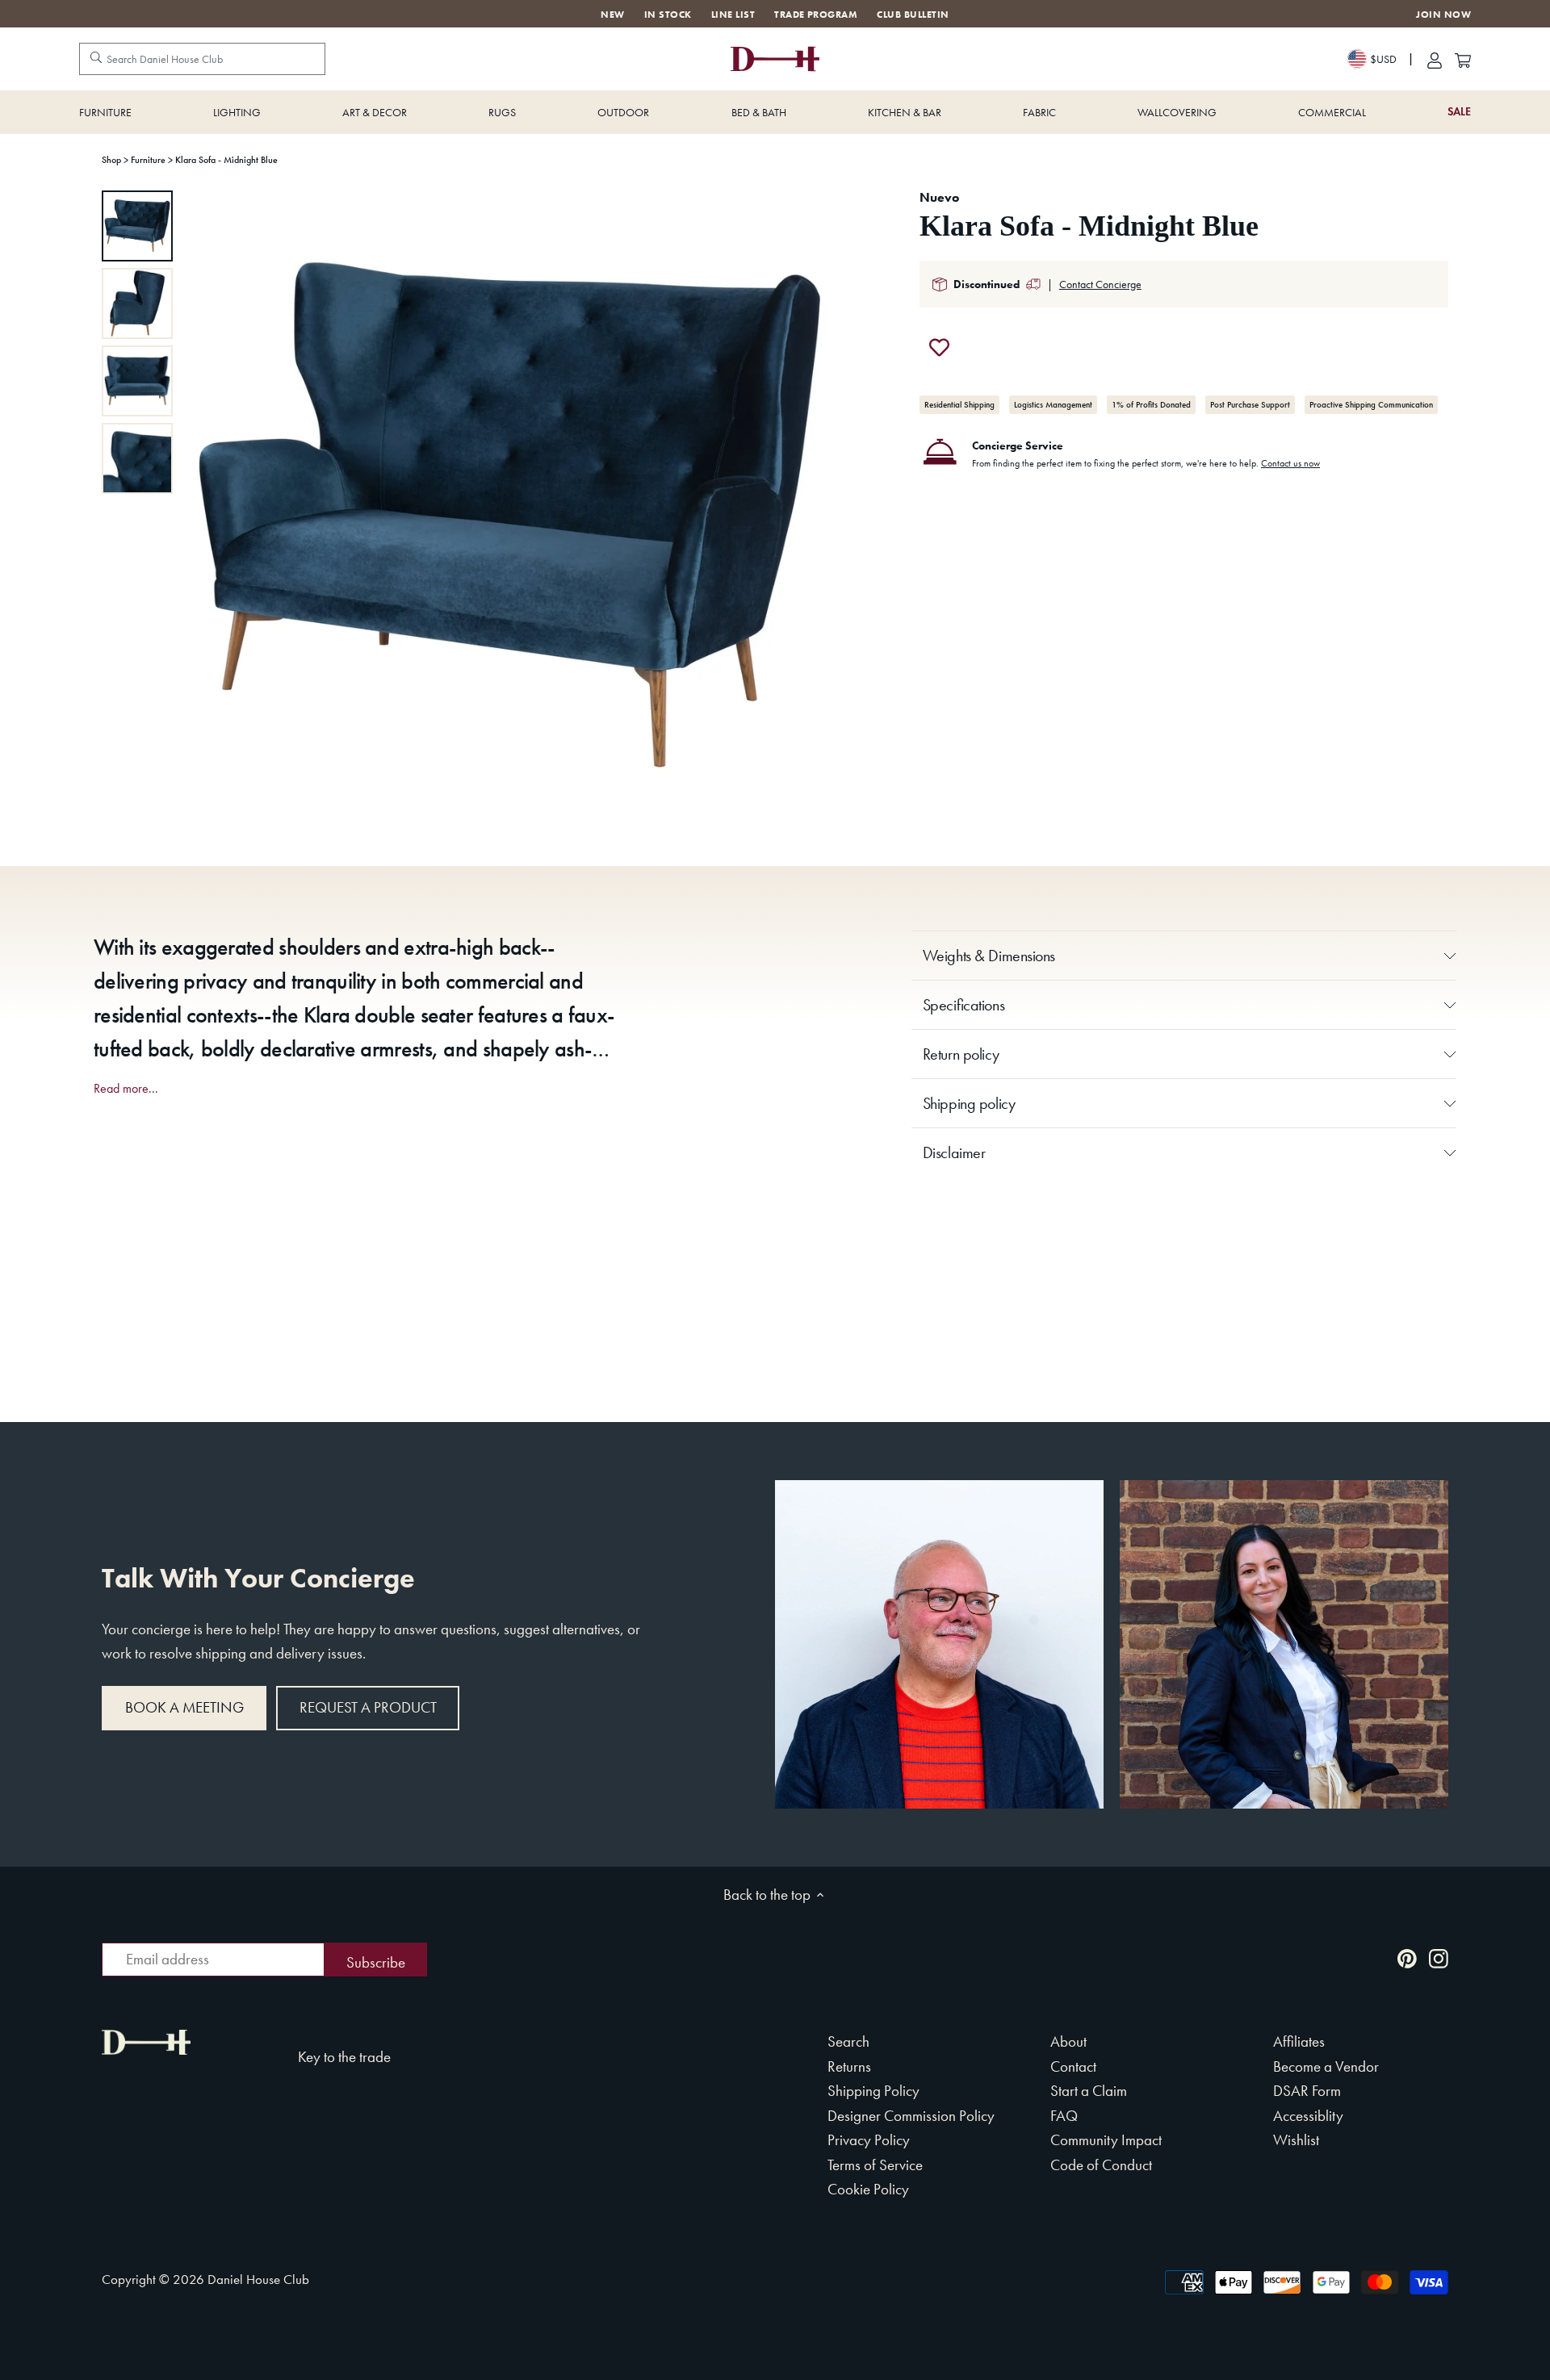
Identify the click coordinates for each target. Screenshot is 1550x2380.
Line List (733, 15)
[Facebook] (1376, 1958)
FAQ (1064, 2116)
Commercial (1332, 112)
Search (848, 2041)
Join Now (1443, 15)
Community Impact (1106, 2140)
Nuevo (939, 197)
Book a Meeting (184, 1707)
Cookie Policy (868, 2189)
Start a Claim (1089, 2091)
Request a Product (368, 1707)
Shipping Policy (873, 2091)
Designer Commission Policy (911, 2116)
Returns (849, 2066)
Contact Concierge (1100, 284)
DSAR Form (1307, 2091)
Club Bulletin (913, 15)
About (1068, 2041)
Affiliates (1299, 2041)
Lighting (237, 112)
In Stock (668, 15)
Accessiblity (1308, 2116)
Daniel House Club (258, 2279)
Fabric (1039, 112)
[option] (137, 226)
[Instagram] (1439, 1958)
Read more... (126, 1089)
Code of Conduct (1101, 2165)
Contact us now (1290, 463)
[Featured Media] (509, 514)
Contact (1073, 2066)
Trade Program (816, 15)
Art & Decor (375, 112)
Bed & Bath (759, 112)
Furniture (105, 112)
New (612, 15)
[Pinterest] (1407, 1958)
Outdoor (623, 112)
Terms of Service (875, 2165)
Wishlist (1296, 2140)
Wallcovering (1177, 112)
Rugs (502, 112)
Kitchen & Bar (905, 112)
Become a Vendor (1326, 2066)
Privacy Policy (869, 2140)
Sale (1459, 112)
